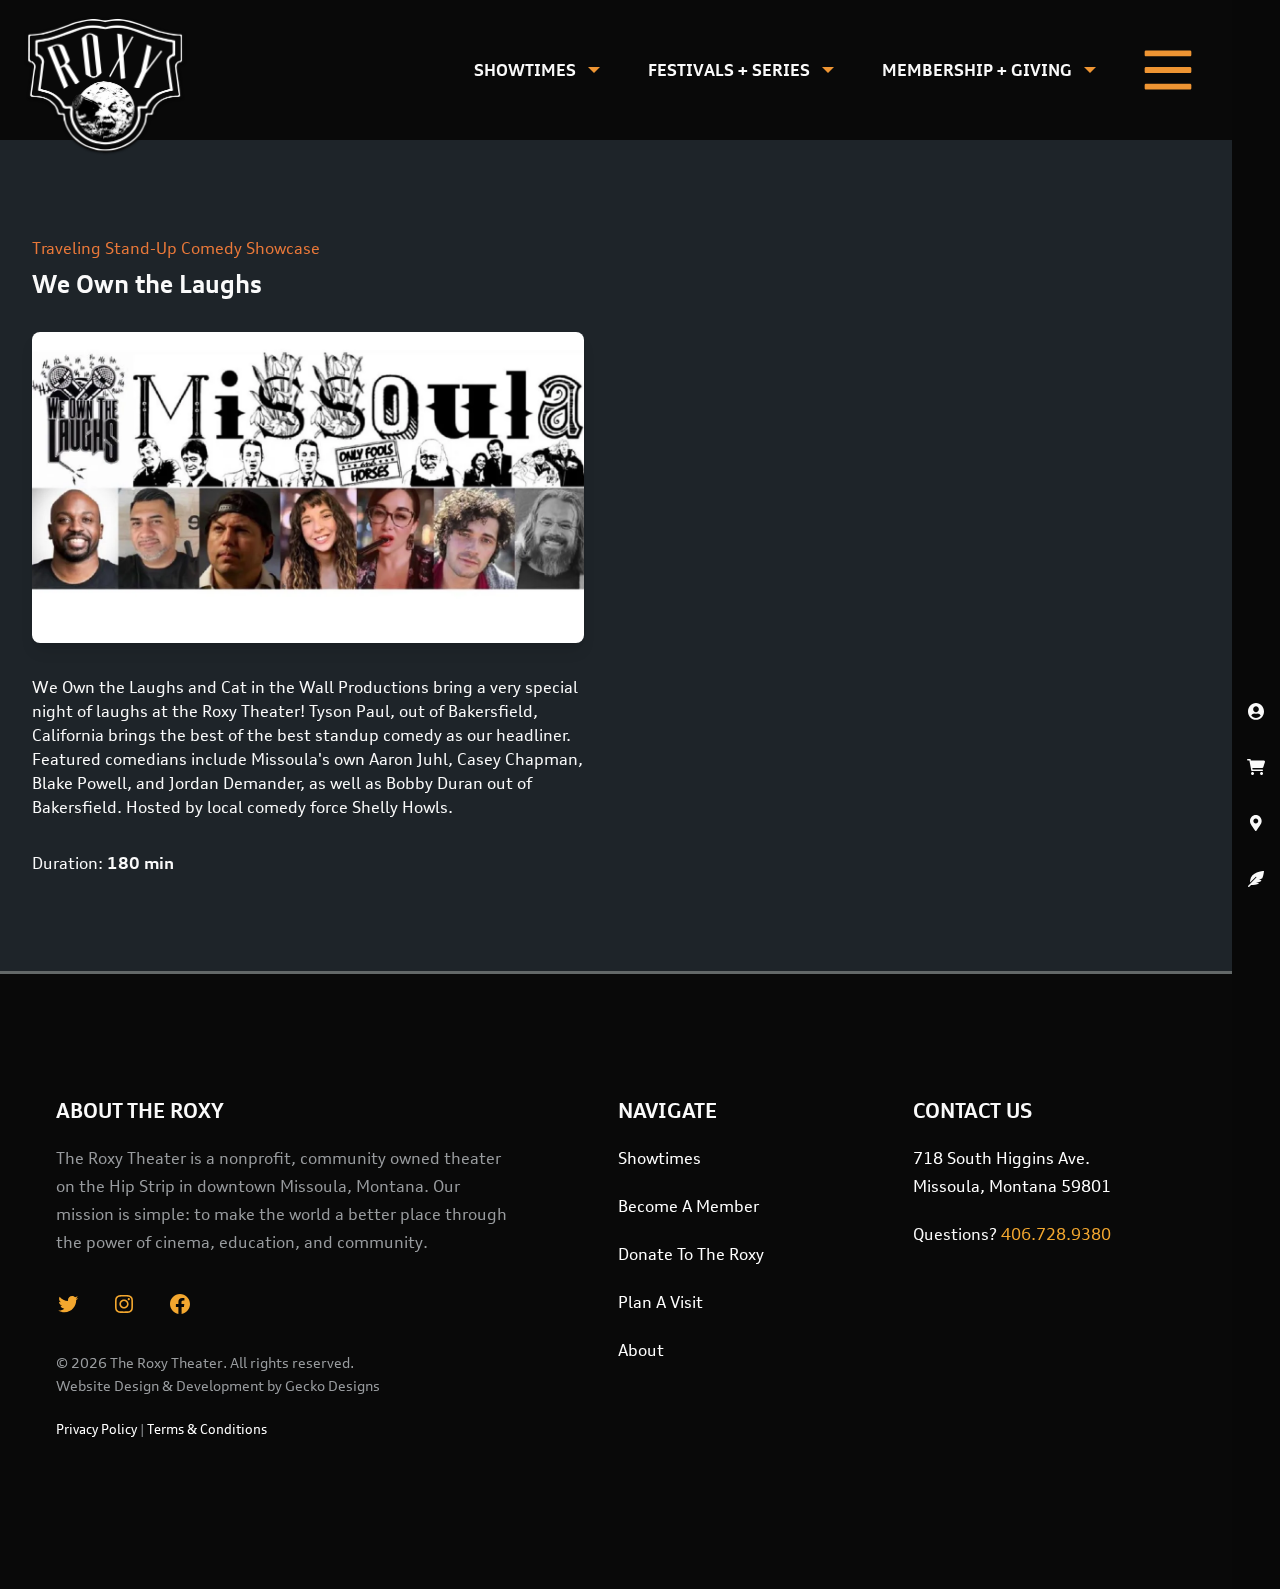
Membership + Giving (977, 70)
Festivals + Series (729, 70)
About (641, 1350)
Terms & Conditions (207, 1429)
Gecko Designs (332, 1385)
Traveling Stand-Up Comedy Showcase (176, 248)
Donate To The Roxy (691, 1254)
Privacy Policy (96, 1429)
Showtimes (525, 70)
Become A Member (688, 1206)
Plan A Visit (660, 1302)
